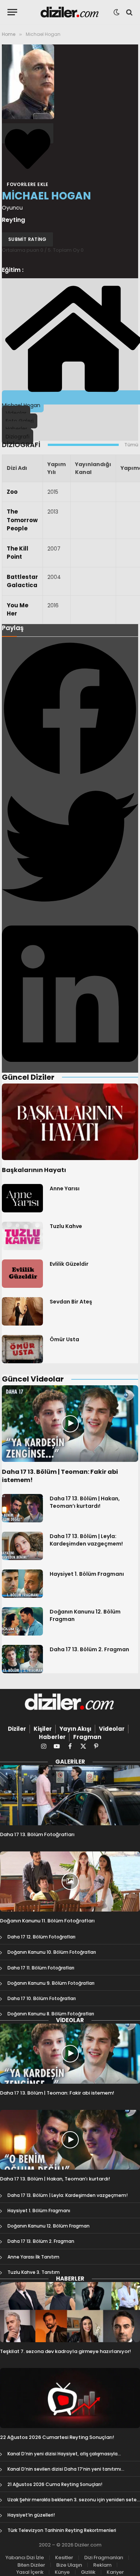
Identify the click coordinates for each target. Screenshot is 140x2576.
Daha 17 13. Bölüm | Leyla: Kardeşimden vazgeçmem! (86, 1540)
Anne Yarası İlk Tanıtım (33, 2257)
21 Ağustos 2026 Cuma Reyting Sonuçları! (55, 2484)
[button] (70, 709)
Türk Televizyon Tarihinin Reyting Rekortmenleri (62, 2530)
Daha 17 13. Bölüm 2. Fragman (89, 1649)
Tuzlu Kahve (66, 1226)
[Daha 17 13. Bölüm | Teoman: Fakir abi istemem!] (70, 1424)
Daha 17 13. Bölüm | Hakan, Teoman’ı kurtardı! (85, 1502)
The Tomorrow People (22, 520)
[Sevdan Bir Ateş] (22, 1311)
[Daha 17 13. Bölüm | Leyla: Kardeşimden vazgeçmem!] (22, 1546)
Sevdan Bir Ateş (71, 1302)
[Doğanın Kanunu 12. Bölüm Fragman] (22, 1621)
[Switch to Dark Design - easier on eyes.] (116, 12)
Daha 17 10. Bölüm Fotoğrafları (42, 1998)
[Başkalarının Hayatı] (70, 1122)
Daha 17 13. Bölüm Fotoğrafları (37, 1834)
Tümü (131, 445)
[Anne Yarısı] (22, 1198)
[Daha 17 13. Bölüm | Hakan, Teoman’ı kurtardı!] (22, 1508)
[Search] (129, 12)
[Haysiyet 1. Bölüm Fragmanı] (22, 1584)
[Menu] (12, 12)
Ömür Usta (64, 1339)
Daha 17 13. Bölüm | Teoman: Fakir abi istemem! (60, 1476)
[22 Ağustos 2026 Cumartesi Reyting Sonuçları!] (70, 2398)
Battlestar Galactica (22, 581)
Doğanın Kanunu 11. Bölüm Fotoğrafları (47, 1921)
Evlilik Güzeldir (69, 1264)
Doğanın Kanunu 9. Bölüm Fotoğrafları (51, 1983)
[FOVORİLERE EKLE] (28, 133)
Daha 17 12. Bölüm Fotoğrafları (41, 1937)
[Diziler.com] (70, 12)
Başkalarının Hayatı (34, 1170)
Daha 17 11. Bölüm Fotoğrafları (41, 1968)
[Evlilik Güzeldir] (22, 1274)
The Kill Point (18, 553)
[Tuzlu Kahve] (22, 1236)
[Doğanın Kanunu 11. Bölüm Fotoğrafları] (70, 1881)
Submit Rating (27, 239)
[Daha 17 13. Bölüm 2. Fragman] (22, 1659)
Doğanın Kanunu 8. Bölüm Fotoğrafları (51, 2014)
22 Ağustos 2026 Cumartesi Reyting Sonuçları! (57, 2437)
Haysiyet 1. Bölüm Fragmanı (87, 1574)
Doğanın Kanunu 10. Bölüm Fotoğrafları (52, 1952)
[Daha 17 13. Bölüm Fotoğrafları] (70, 1795)
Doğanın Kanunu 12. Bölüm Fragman (49, 2226)
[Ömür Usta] (22, 1349)
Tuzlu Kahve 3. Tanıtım (34, 2272)
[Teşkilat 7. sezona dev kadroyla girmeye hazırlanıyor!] (70, 2312)
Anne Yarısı (65, 1188)
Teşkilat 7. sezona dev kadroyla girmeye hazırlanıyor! (66, 2351)
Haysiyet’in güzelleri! (31, 2515)
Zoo (12, 492)
